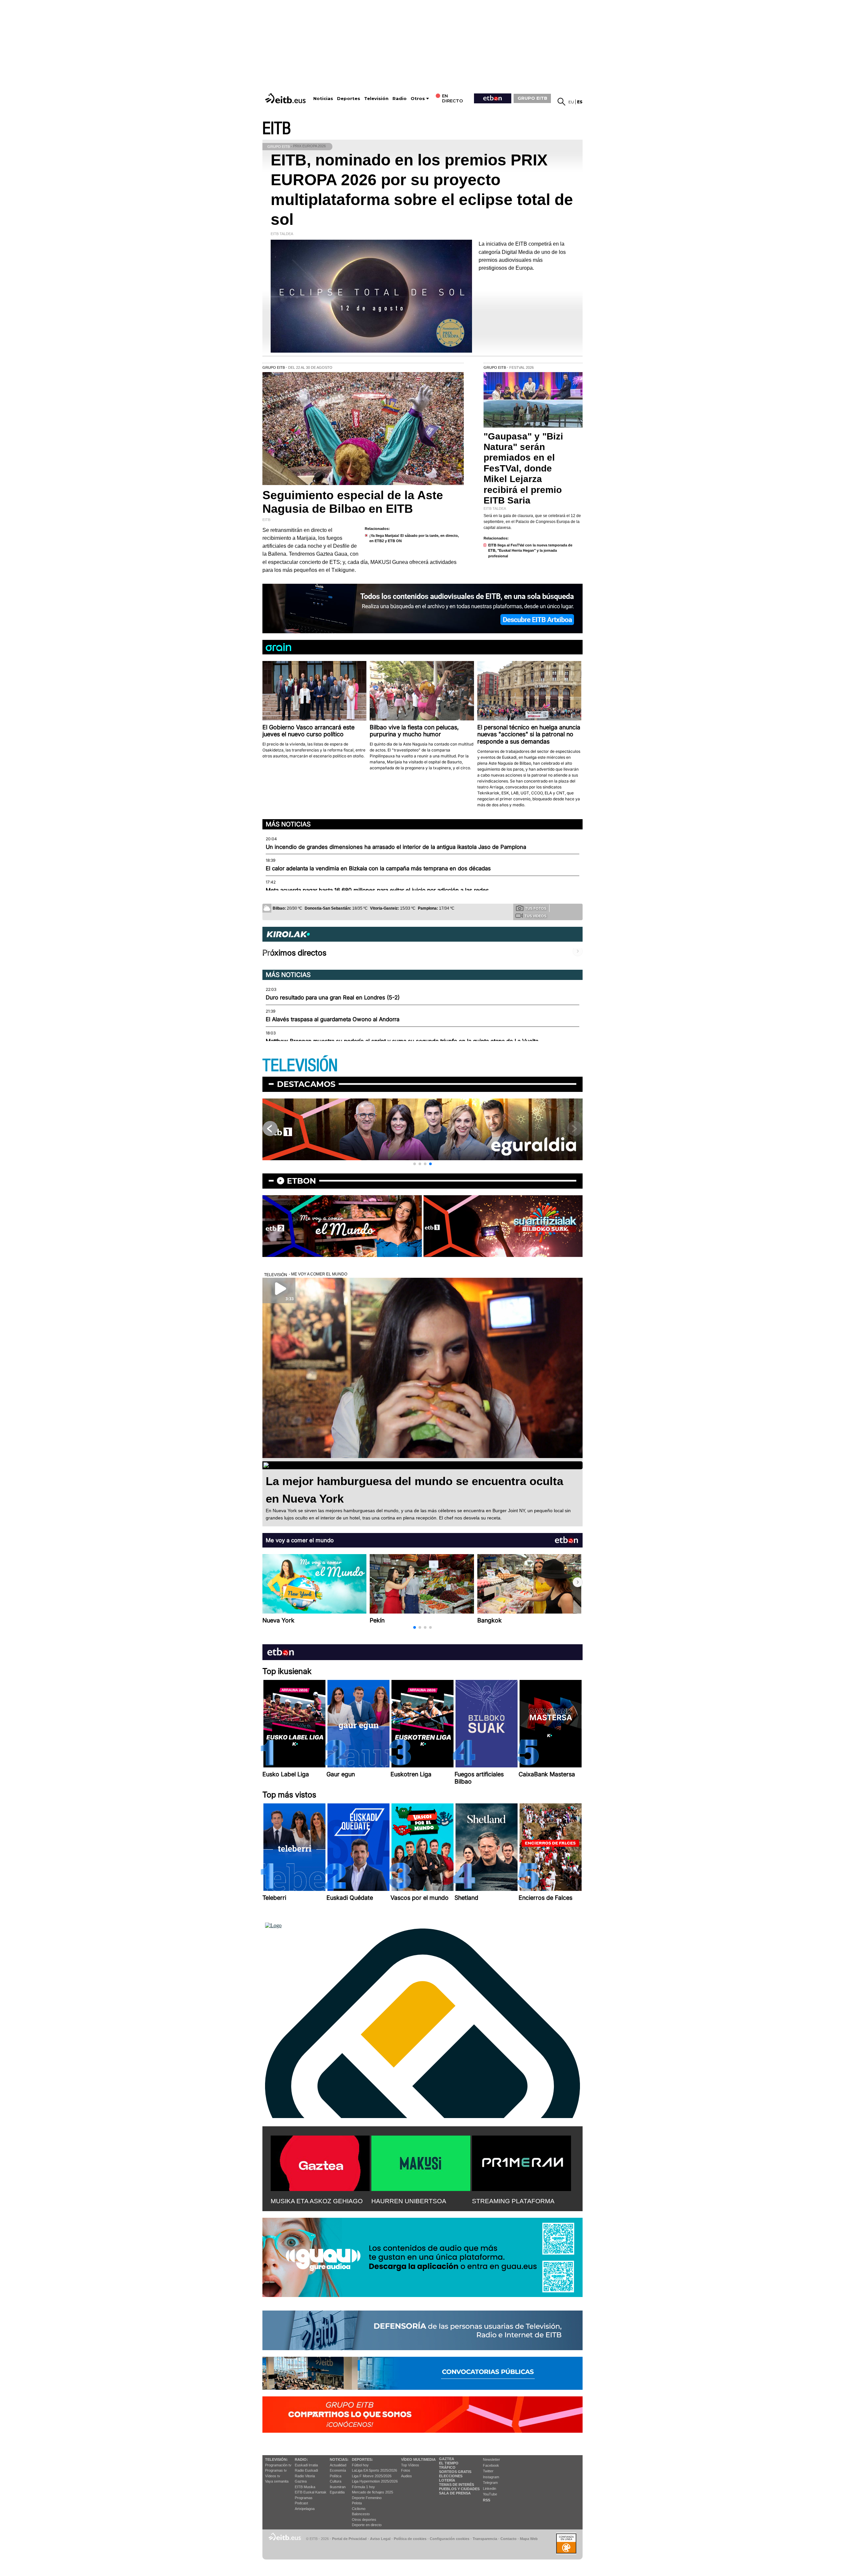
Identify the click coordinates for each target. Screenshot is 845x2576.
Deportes (349, 99)
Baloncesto (361, 2514)
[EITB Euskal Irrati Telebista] (286, 98)
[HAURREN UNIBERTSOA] (421, 2162)
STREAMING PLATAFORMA (513, 2201)
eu (571, 102)
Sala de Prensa (455, 2493)
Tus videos (535, 916)
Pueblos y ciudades (459, 2489)
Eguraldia (337, 2492)
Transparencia (485, 2539)
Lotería (447, 2480)
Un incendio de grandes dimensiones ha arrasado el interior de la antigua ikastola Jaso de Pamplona (396, 847)
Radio (400, 99)
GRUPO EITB (532, 98)
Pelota (357, 2503)
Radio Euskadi (306, 2470)
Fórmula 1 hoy (363, 2487)
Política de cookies (410, 2539)
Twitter (488, 2471)
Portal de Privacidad (349, 2539)
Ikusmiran (338, 2487)
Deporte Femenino (367, 2498)
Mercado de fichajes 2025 (372, 2492)
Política (336, 2476)
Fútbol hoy (360, 2465)
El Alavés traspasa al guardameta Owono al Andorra (333, 1019)
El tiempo (449, 2463)
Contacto (508, 2539)
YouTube (490, 2494)
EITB (277, 129)
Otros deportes (364, 2520)
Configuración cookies (450, 2539)
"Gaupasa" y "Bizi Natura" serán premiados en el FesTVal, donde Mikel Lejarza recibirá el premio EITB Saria (523, 468)
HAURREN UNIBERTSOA (409, 2201)
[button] (415, 1164)
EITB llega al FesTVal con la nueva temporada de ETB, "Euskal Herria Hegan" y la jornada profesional (530, 551)
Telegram (490, 2483)
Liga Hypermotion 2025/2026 (375, 2481)
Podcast (301, 2503)
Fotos (406, 2470)
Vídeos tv (273, 2476)
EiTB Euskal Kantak (311, 2492)
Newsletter (491, 2459)
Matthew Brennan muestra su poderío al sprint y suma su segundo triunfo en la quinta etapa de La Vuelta (402, 1041)
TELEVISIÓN (300, 1066)
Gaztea (301, 2481)
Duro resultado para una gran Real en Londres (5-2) (333, 997)
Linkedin (490, 2489)
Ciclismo (359, 2509)
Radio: (301, 2459)
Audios (406, 2476)
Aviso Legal (380, 2539)
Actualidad (338, 2465)
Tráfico (447, 2467)
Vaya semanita (277, 2481)
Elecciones (451, 2476)
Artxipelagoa (305, 2509)
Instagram (491, 2477)
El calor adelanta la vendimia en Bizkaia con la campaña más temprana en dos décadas (378, 868)
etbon (301, 1181)
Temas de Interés (456, 2485)
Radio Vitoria (305, 2476)
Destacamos (306, 1084)
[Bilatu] (561, 102)
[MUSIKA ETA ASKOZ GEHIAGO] (320, 2162)
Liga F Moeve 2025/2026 (372, 2476)
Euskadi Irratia (306, 2465)
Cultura (336, 2481)
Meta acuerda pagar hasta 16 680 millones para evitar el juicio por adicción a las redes (377, 890)
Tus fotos (536, 908)
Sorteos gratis (455, 2472)
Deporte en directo (367, 2525)
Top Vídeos (410, 2465)
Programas (304, 2498)
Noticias (323, 99)
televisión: (276, 2459)
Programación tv (278, 2465)
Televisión (376, 99)
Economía (338, 2470)
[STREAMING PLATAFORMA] (522, 2162)
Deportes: (362, 2459)
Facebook (491, 2465)
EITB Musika (305, 2487)
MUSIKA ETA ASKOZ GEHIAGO (317, 2201)
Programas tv (276, 2470)
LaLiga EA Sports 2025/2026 (374, 2470)
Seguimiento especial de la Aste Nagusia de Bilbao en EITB (353, 502)
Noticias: (339, 2459)
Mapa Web (529, 2539)
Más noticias (288, 824)
